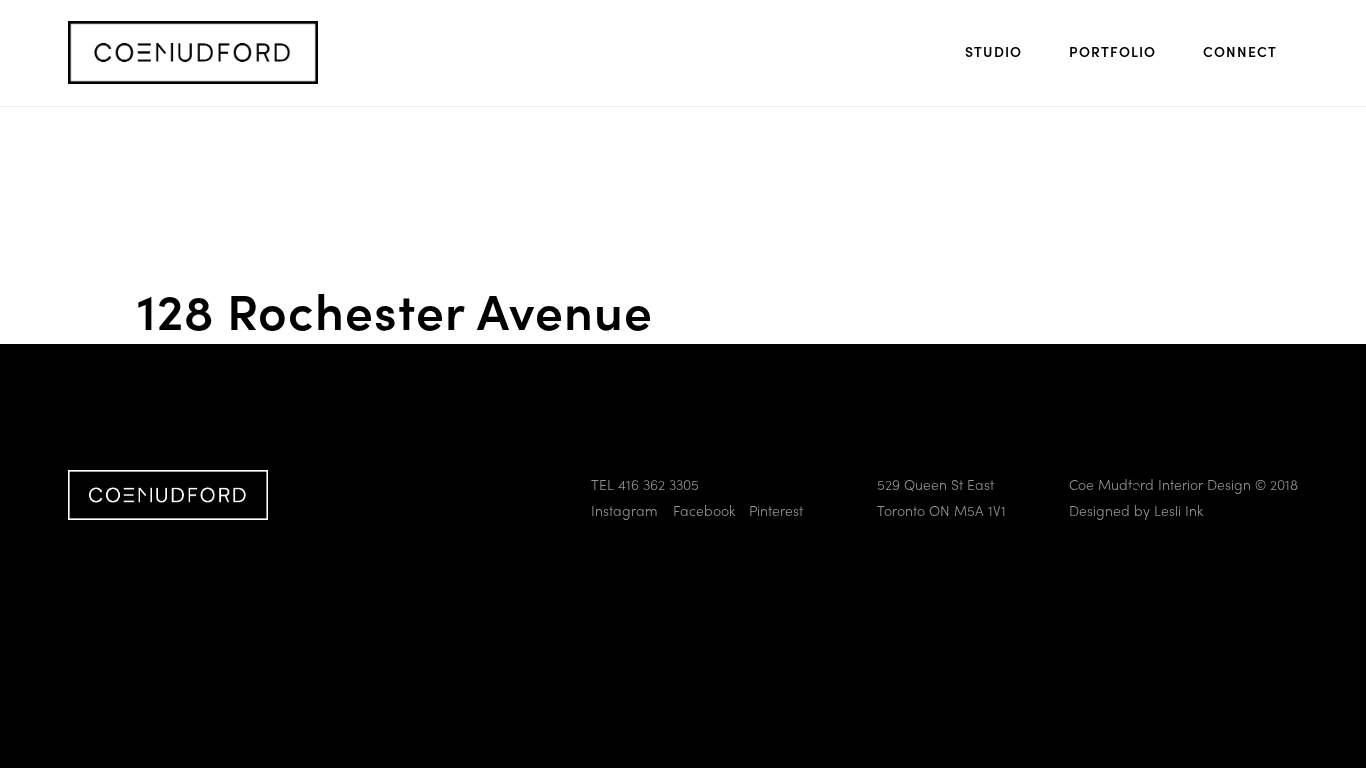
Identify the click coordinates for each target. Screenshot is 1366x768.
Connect (1240, 51)
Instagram (624, 510)
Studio (993, 51)
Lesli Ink (1178, 510)
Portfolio (1112, 51)
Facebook (704, 510)
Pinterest (776, 510)
